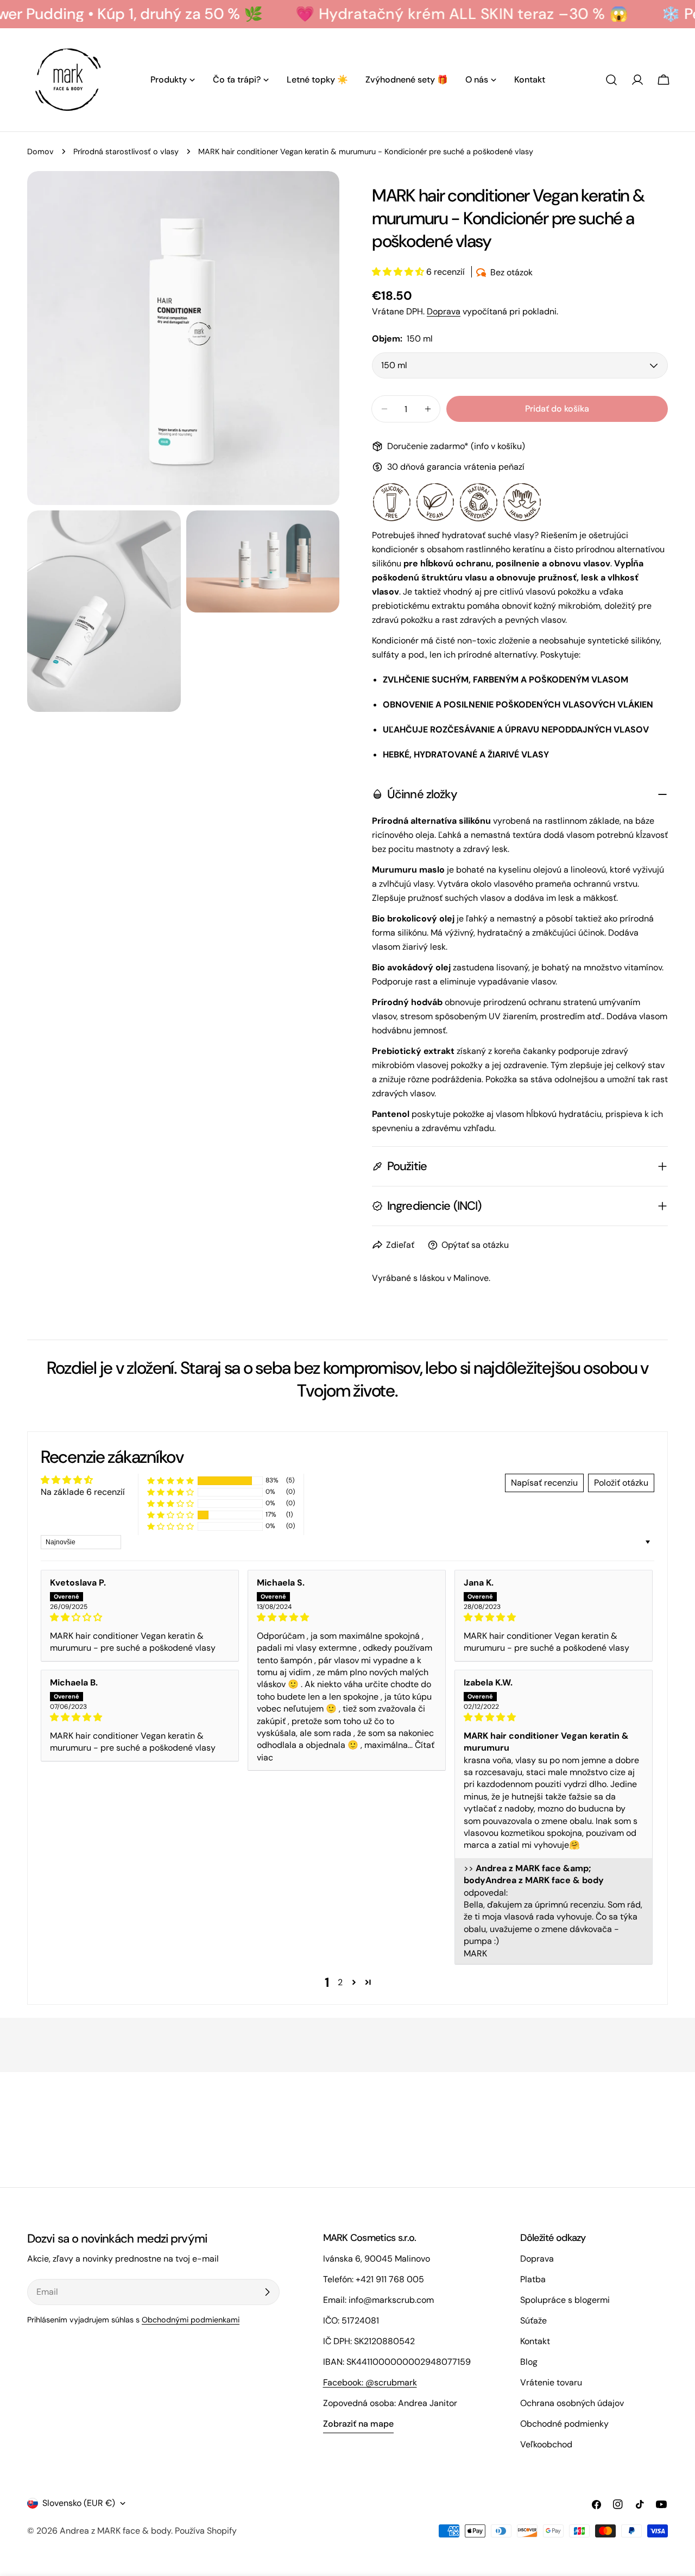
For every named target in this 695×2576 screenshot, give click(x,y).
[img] (140, 1617)
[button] (399, 272)
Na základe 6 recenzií (83, 1492)
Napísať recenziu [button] (544, 1483)
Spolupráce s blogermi (565, 2300)
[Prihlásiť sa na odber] (267, 2292)
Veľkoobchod (546, 2444)
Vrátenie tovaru (551, 2382)
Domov (40, 151)
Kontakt (535, 2341)
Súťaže (533, 2321)
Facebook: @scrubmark (370, 2382)
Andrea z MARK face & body (115, 2531)
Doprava (444, 311)
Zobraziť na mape (358, 2424)
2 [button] (340, 1982)
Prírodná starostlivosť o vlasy (126, 151)
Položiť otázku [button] (621, 1483)
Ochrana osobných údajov (572, 2403)
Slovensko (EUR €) (79, 2503)
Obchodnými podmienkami (191, 2320)
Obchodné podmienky (564, 2424)
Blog (529, 2362)
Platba (533, 2279)
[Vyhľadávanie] (611, 80)
